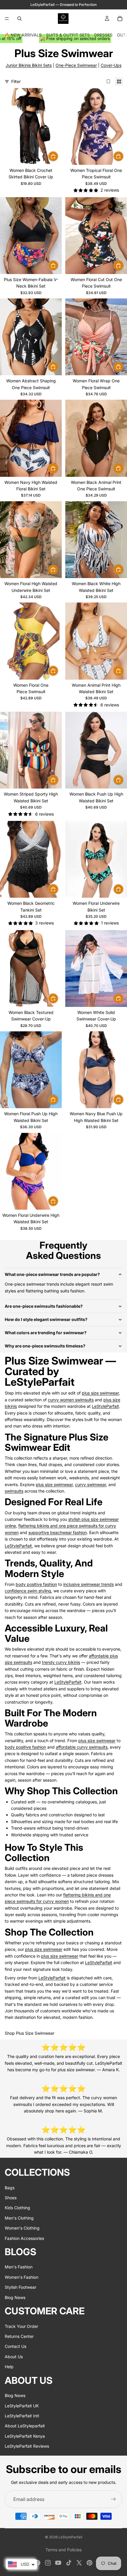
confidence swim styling (28, 1591)
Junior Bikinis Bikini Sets (29, 65)
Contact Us (16, 2346)
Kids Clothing (17, 2208)
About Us (14, 2356)
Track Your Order (21, 2326)
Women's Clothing (22, 2228)
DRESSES (103, 35)
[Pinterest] (89, 2563)
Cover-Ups (111, 65)
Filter (16, 81)
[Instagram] (48, 2563)
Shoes (11, 2198)
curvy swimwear (91, 1484)
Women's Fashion (22, 2277)
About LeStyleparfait (25, 2426)
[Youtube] (58, 2563)
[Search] (19, 19)
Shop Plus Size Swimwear (30, 2033)
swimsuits (14, 1491)
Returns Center (19, 2336)
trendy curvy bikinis (61, 1662)
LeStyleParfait (105, 1406)
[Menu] (7, 19)
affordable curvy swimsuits (82, 1747)
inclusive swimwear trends (88, 1584)
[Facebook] (38, 2563)
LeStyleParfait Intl (22, 2416)
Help (9, 2367)
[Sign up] (113, 2499)
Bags (10, 2187)
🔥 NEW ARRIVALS (23, 35)
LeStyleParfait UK (22, 2405)
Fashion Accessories (24, 2238)
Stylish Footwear (21, 2287)
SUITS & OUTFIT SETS (68, 35)
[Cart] (120, 19)
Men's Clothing (19, 2218)
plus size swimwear (100, 1393)
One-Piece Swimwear (76, 65)
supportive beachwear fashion (58, 1532)
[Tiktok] (69, 2563)
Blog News (15, 2297)
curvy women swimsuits (71, 1400)
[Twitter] (79, 2563)
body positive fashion (36, 1584)
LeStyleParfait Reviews (27, 2446)
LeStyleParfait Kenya (25, 2436)
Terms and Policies (63, 2550)
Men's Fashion (19, 2267)
